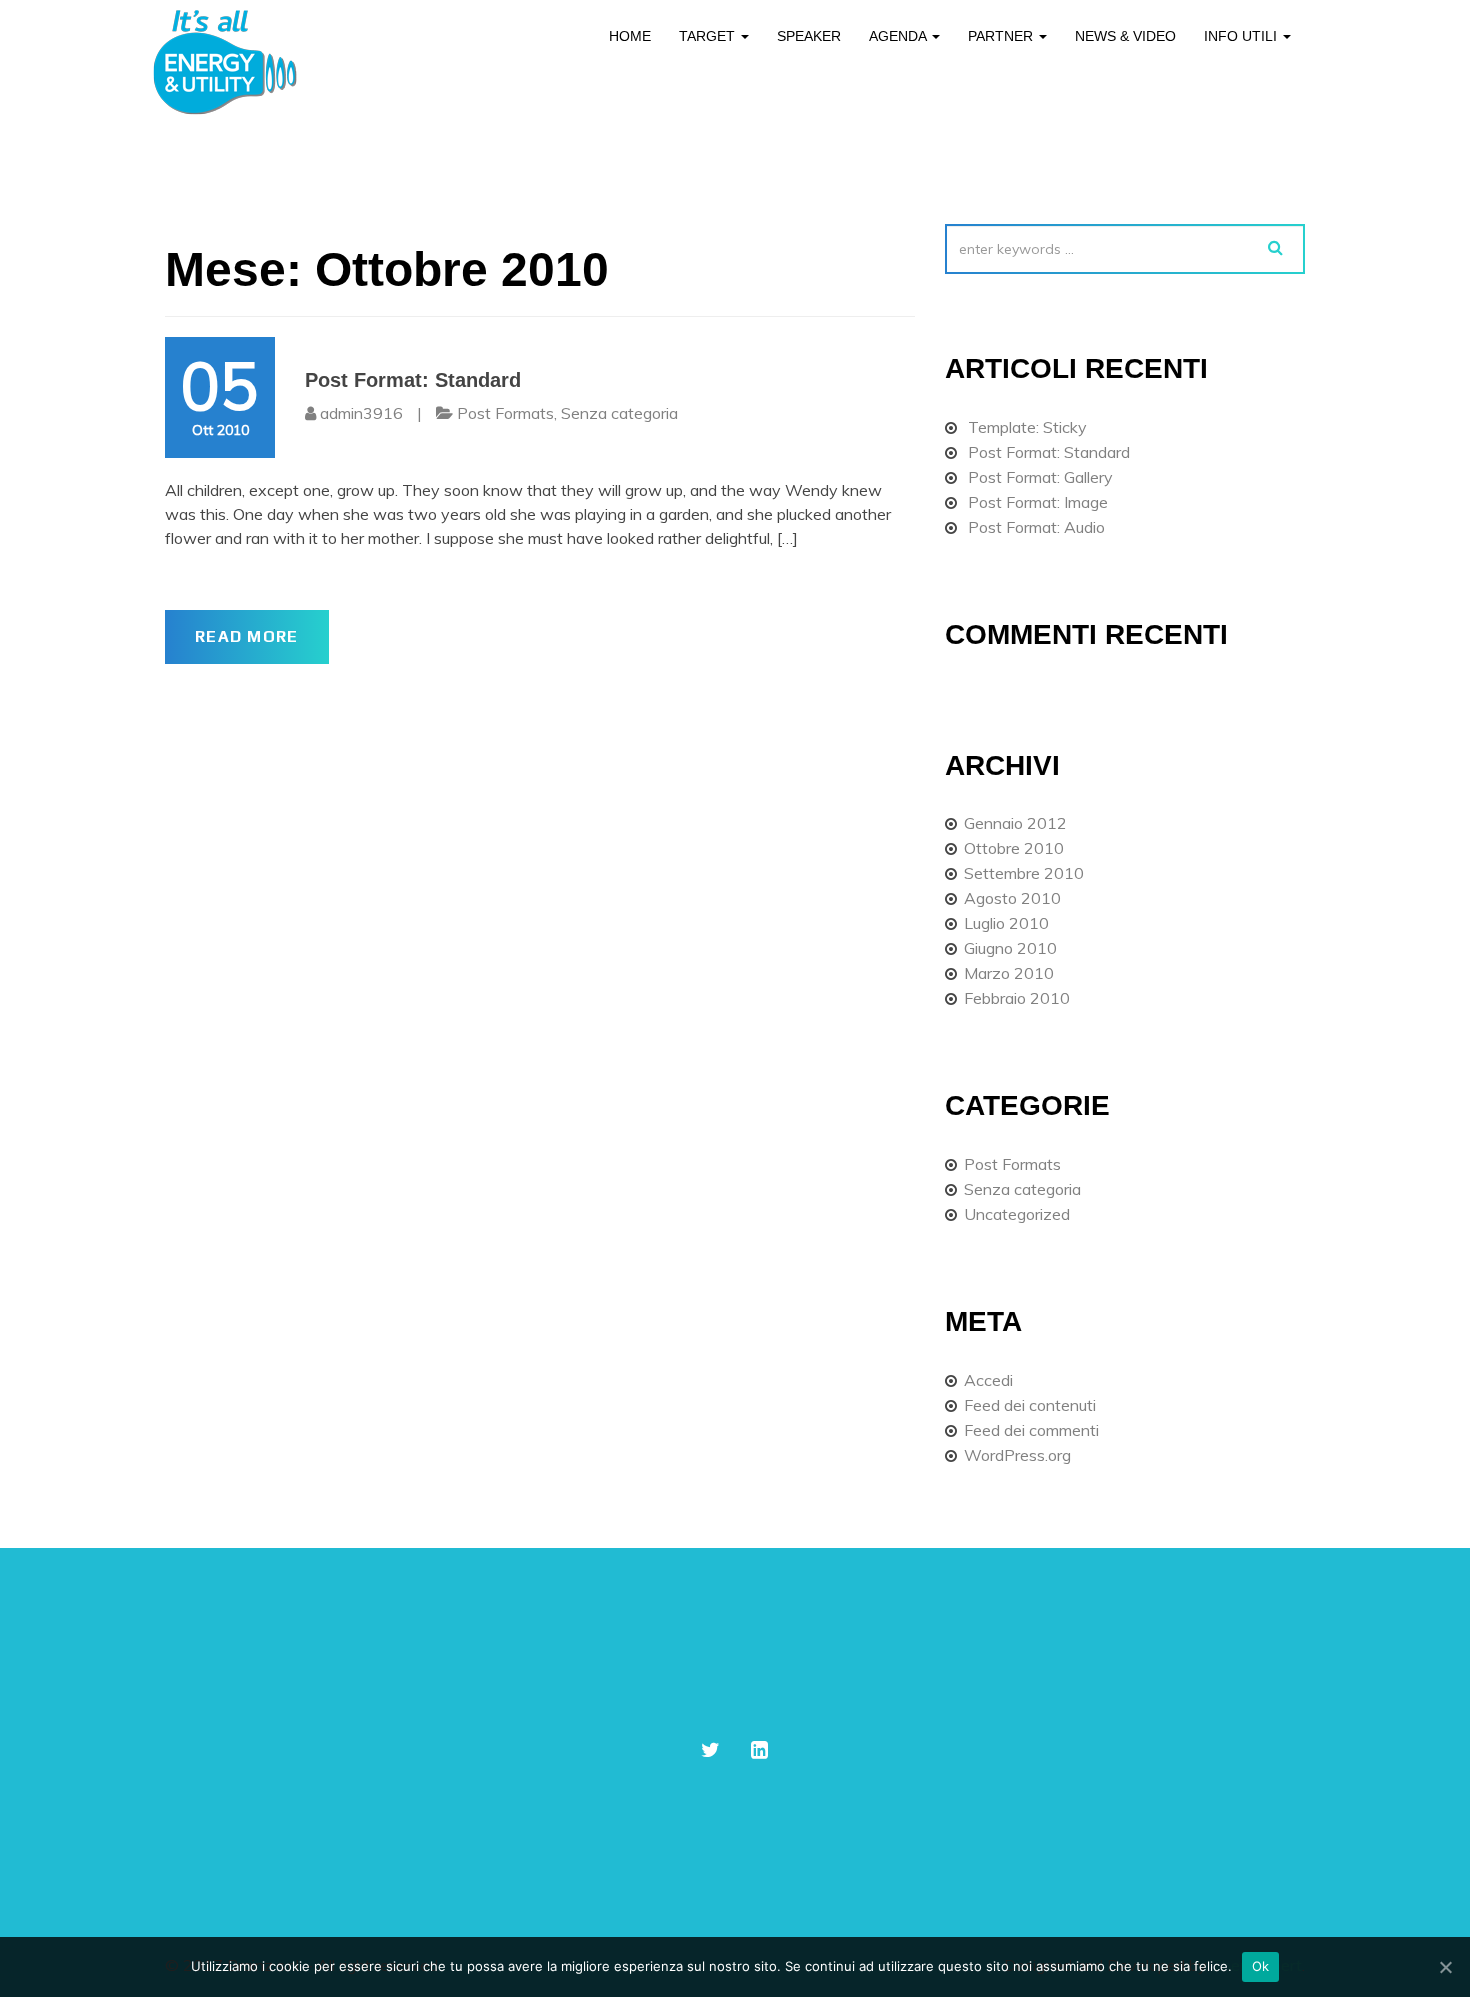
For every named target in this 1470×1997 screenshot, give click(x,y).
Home (630, 36)
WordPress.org (1017, 1455)
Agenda (899, 36)
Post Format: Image (1038, 502)
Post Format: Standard (413, 380)
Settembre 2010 (1024, 873)
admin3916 (361, 413)
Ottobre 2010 (1014, 848)
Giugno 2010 (1010, 948)
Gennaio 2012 (1015, 823)
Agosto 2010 (1012, 898)
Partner (1002, 36)
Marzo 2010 (1009, 973)
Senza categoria (619, 413)
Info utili (1242, 36)
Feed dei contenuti (1030, 1405)
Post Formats (505, 413)
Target (709, 36)
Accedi (988, 1380)
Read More (247, 636)
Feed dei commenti (1031, 1430)
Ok (1261, 1966)
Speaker (809, 36)
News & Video (1125, 36)
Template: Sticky (1027, 427)
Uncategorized (1017, 1214)
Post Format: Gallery (1040, 477)
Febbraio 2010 (1017, 998)
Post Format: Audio (1036, 527)
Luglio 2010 (1006, 923)
